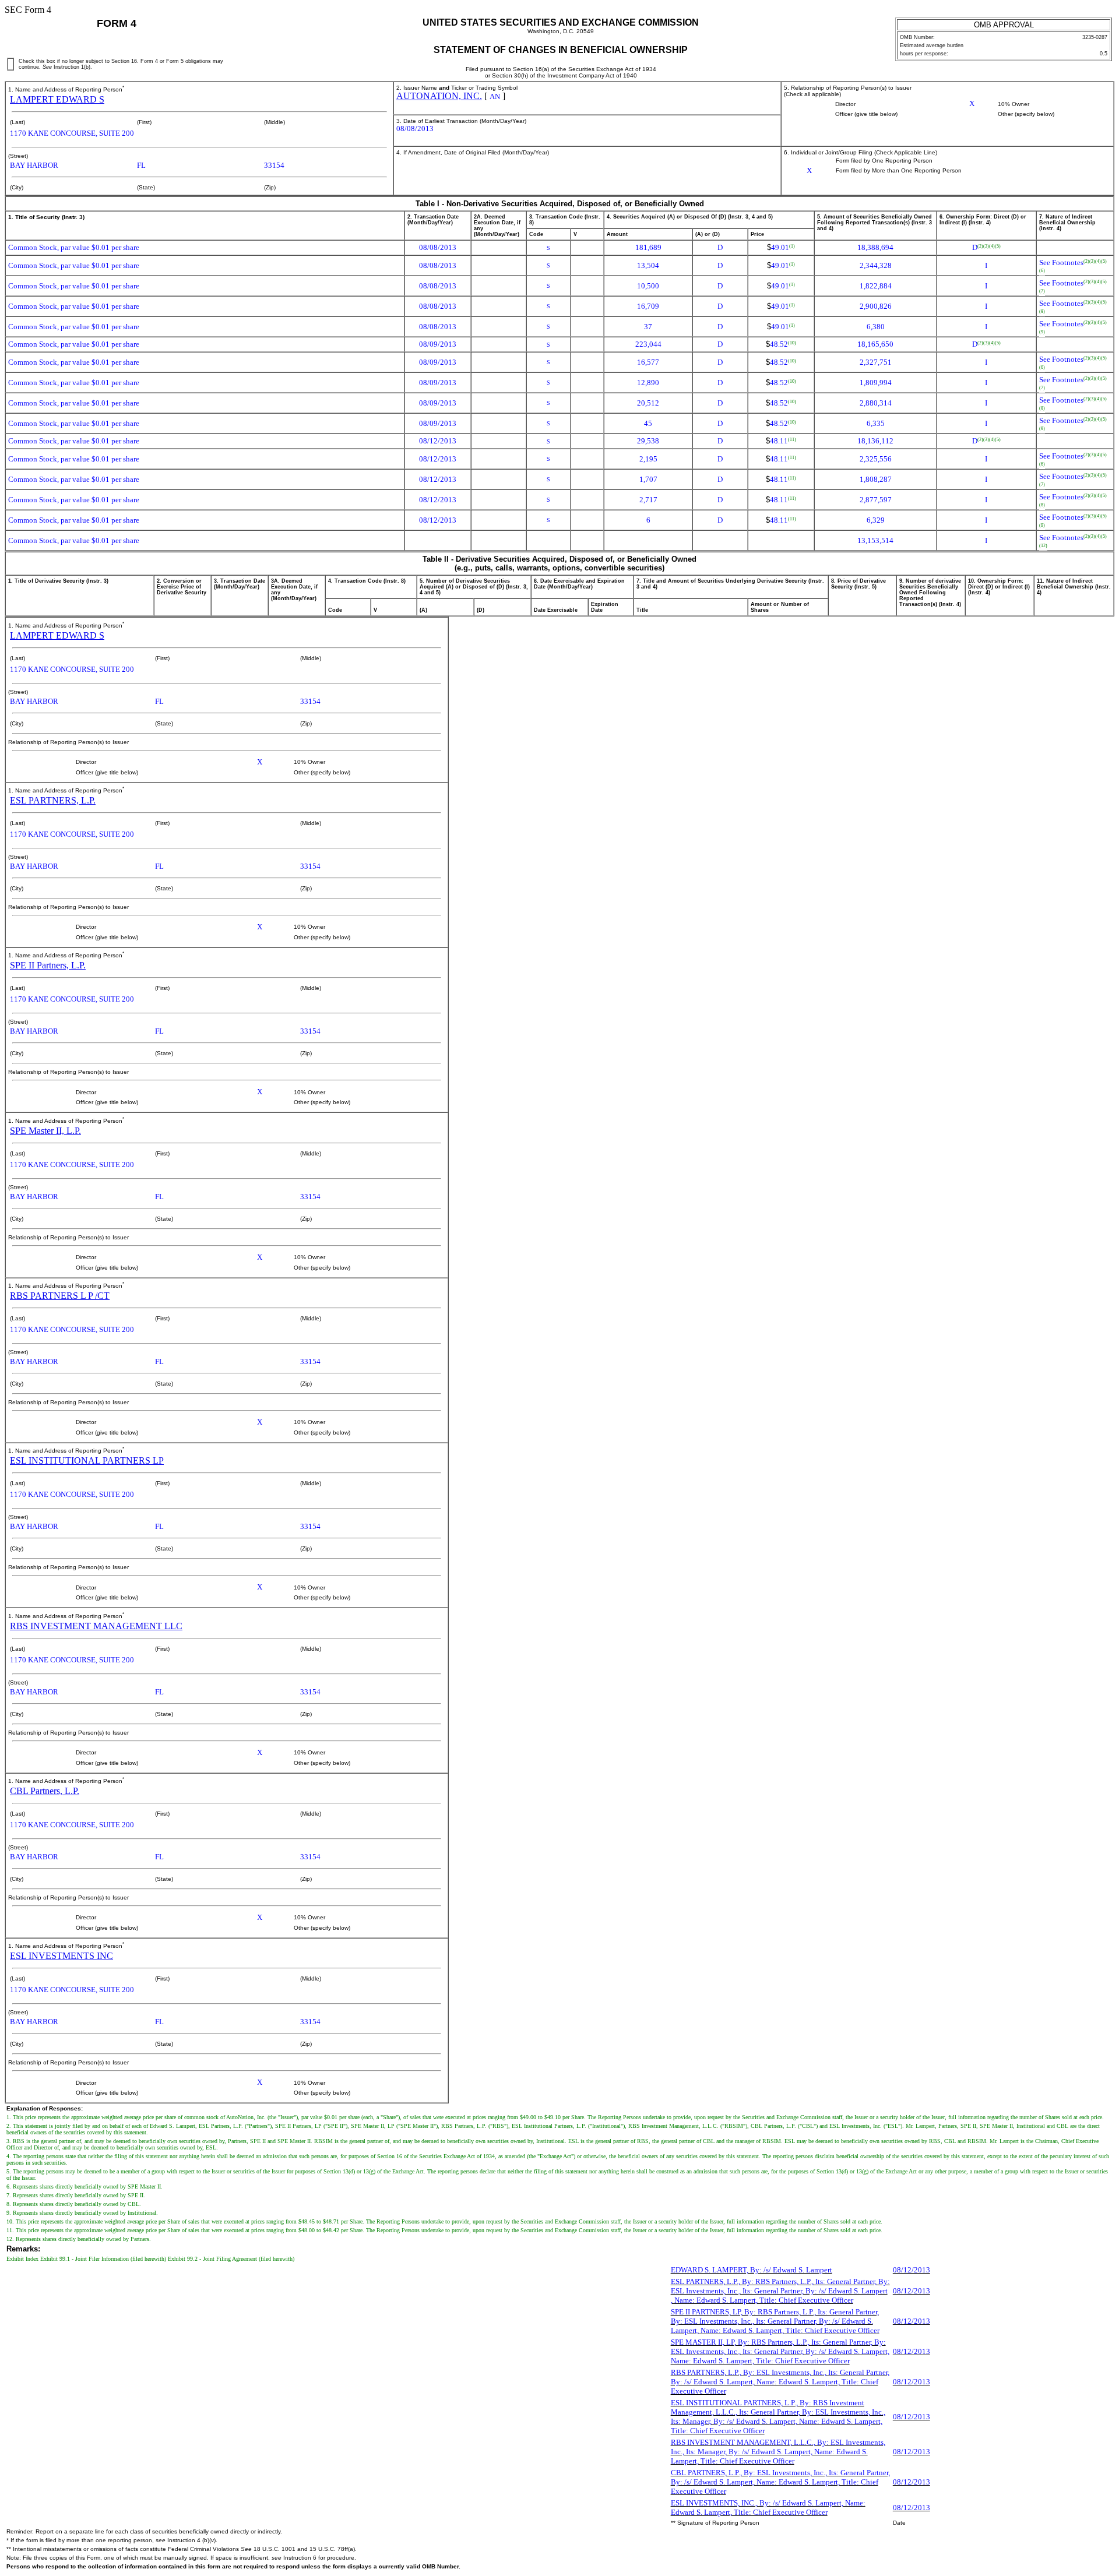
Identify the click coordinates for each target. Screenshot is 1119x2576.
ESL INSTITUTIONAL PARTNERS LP (87, 1460)
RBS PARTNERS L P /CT (60, 1296)
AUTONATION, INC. (439, 96)
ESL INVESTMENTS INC (61, 1956)
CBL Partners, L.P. (45, 1791)
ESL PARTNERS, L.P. (53, 800)
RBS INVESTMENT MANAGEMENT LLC (96, 1626)
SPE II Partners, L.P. (48, 965)
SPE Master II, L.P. (45, 1131)
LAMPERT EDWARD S (57, 99)
